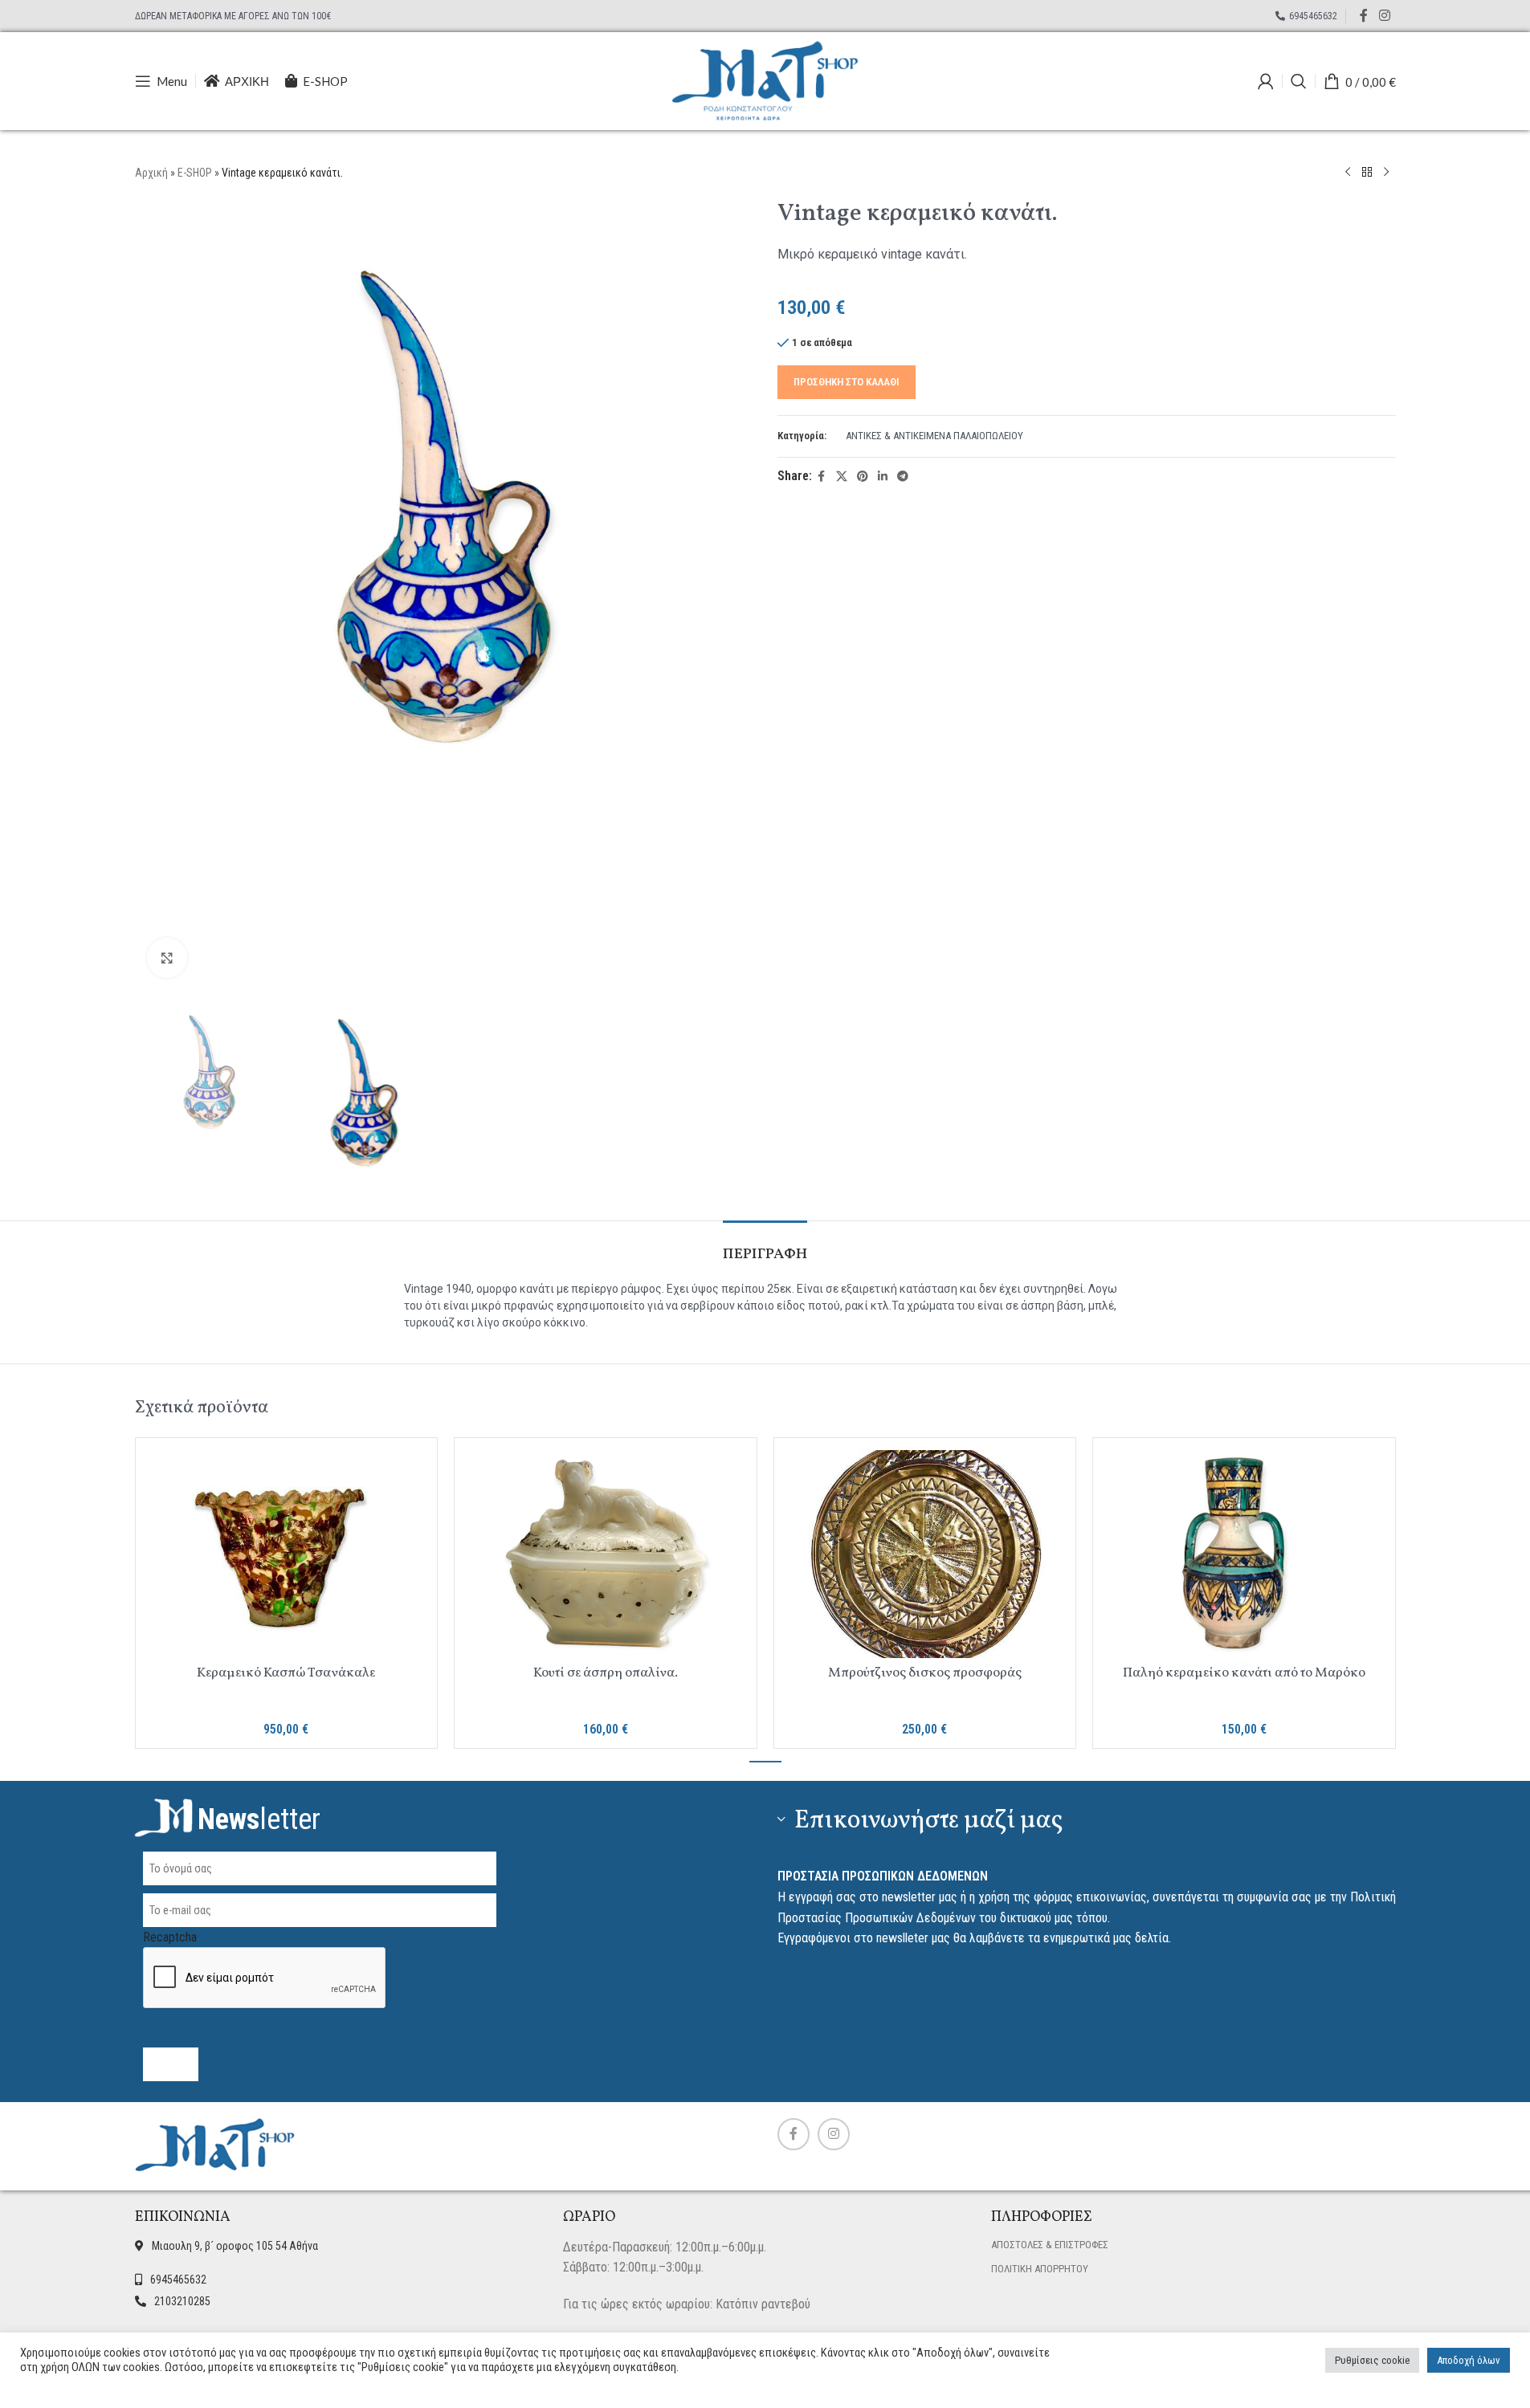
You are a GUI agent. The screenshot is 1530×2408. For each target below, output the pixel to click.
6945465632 (178, 2280)
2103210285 (182, 2301)
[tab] (765, 1247)
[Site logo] (765, 80)
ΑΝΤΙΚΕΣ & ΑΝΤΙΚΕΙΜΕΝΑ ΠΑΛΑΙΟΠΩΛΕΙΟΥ (934, 436)
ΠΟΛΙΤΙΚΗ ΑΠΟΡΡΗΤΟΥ (1040, 2269)
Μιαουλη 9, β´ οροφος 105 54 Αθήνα (235, 2246)
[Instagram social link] (1384, 16)
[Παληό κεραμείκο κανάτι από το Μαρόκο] (1244, 1554)
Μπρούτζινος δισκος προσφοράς (925, 1673)
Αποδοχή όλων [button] (1469, 2360)
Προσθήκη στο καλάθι (847, 382)
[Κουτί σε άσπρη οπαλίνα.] (606, 1554)
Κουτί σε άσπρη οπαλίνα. (606, 1673)
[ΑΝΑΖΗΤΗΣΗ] (1299, 81)
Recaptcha (170, 1937)
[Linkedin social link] (883, 477)
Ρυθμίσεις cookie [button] (1372, 2360)
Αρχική (151, 173)
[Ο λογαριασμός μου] (1266, 81)
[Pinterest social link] (863, 477)
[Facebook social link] (1364, 16)
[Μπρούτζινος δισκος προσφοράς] (925, 1554)
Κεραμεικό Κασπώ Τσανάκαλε (286, 1673)
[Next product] (1386, 173)
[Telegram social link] (903, 477)
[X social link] (842, 477)
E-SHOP (195, 173)
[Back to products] (1367, 173)
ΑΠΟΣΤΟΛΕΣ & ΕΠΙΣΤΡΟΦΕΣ (1050, 2245)
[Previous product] (1348, 173)
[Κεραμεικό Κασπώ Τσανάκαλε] (287, 1554)
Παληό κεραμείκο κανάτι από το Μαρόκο (1244, 1673)
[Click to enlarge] (167, 958)
